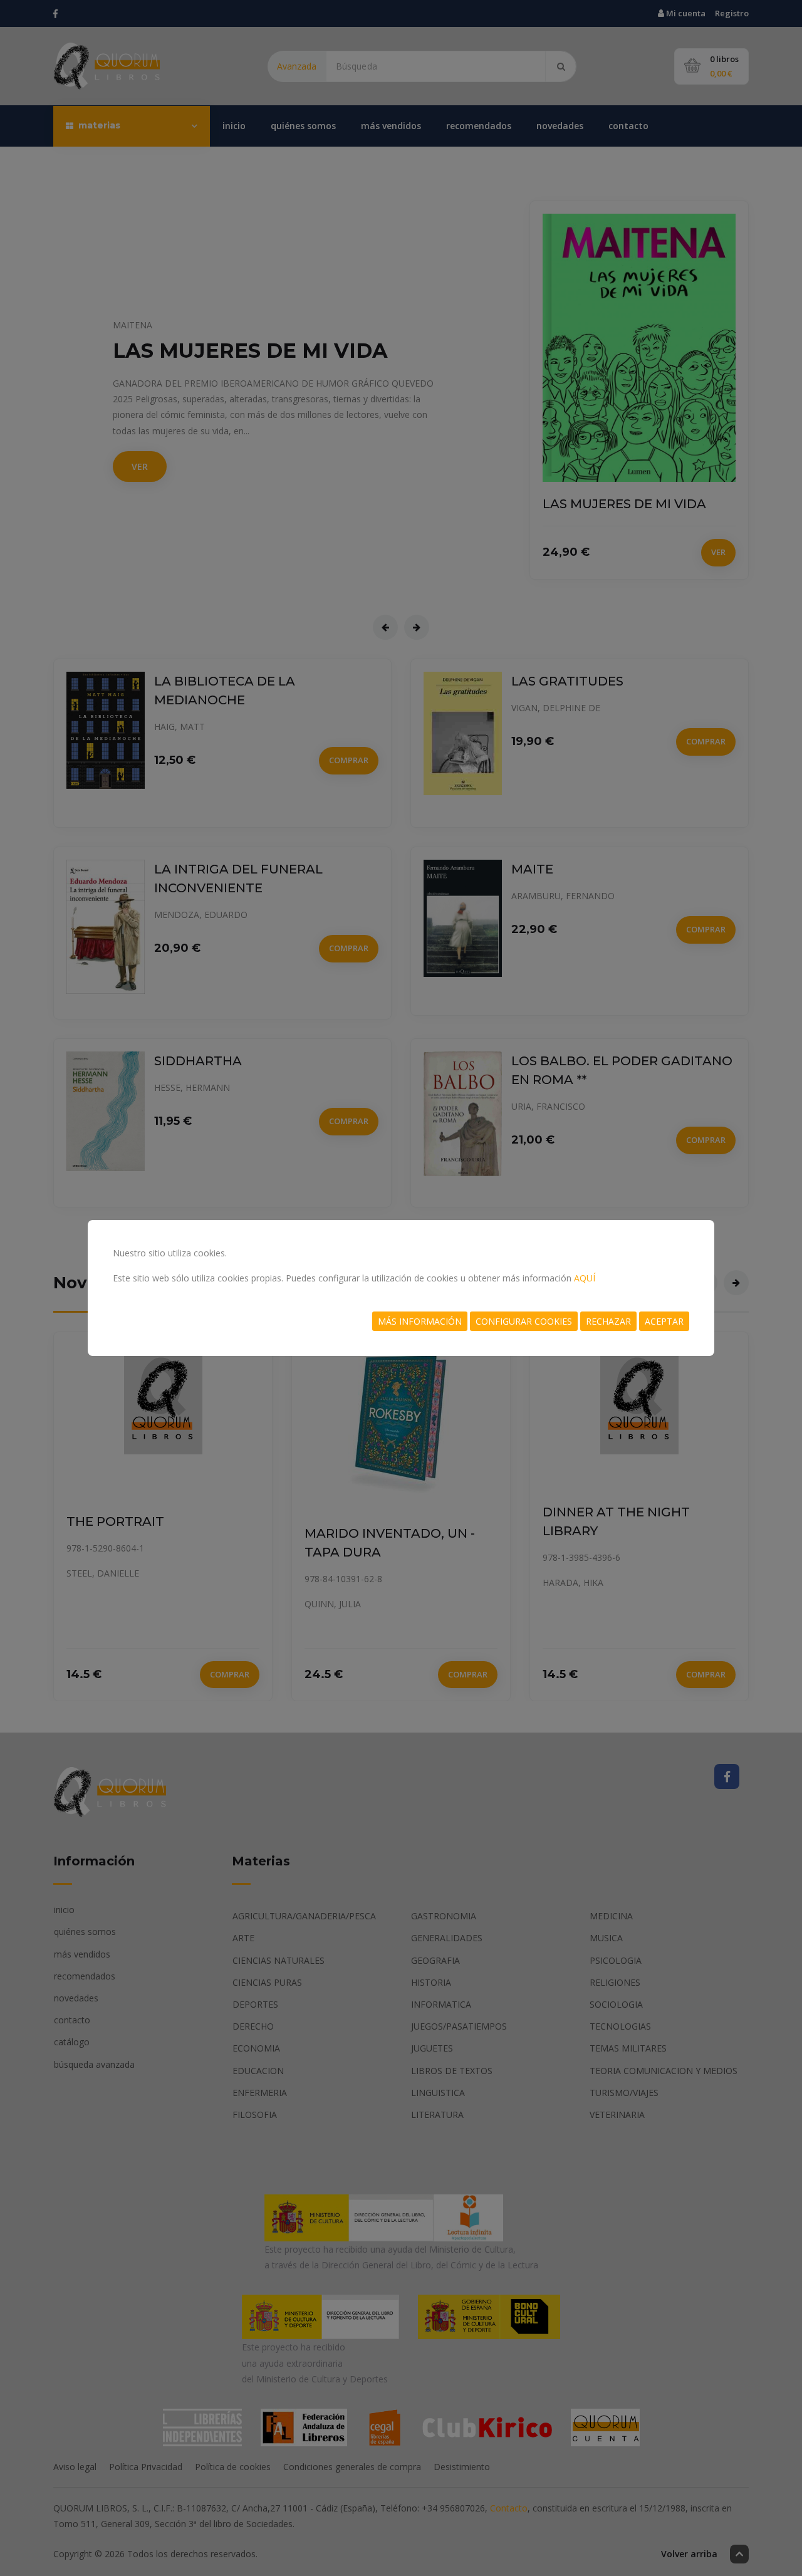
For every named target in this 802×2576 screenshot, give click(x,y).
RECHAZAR (608, 1321)
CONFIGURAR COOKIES (524, 1321)
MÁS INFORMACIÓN (420, 1321)
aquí (585, 1278)
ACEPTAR (664, 1321)
